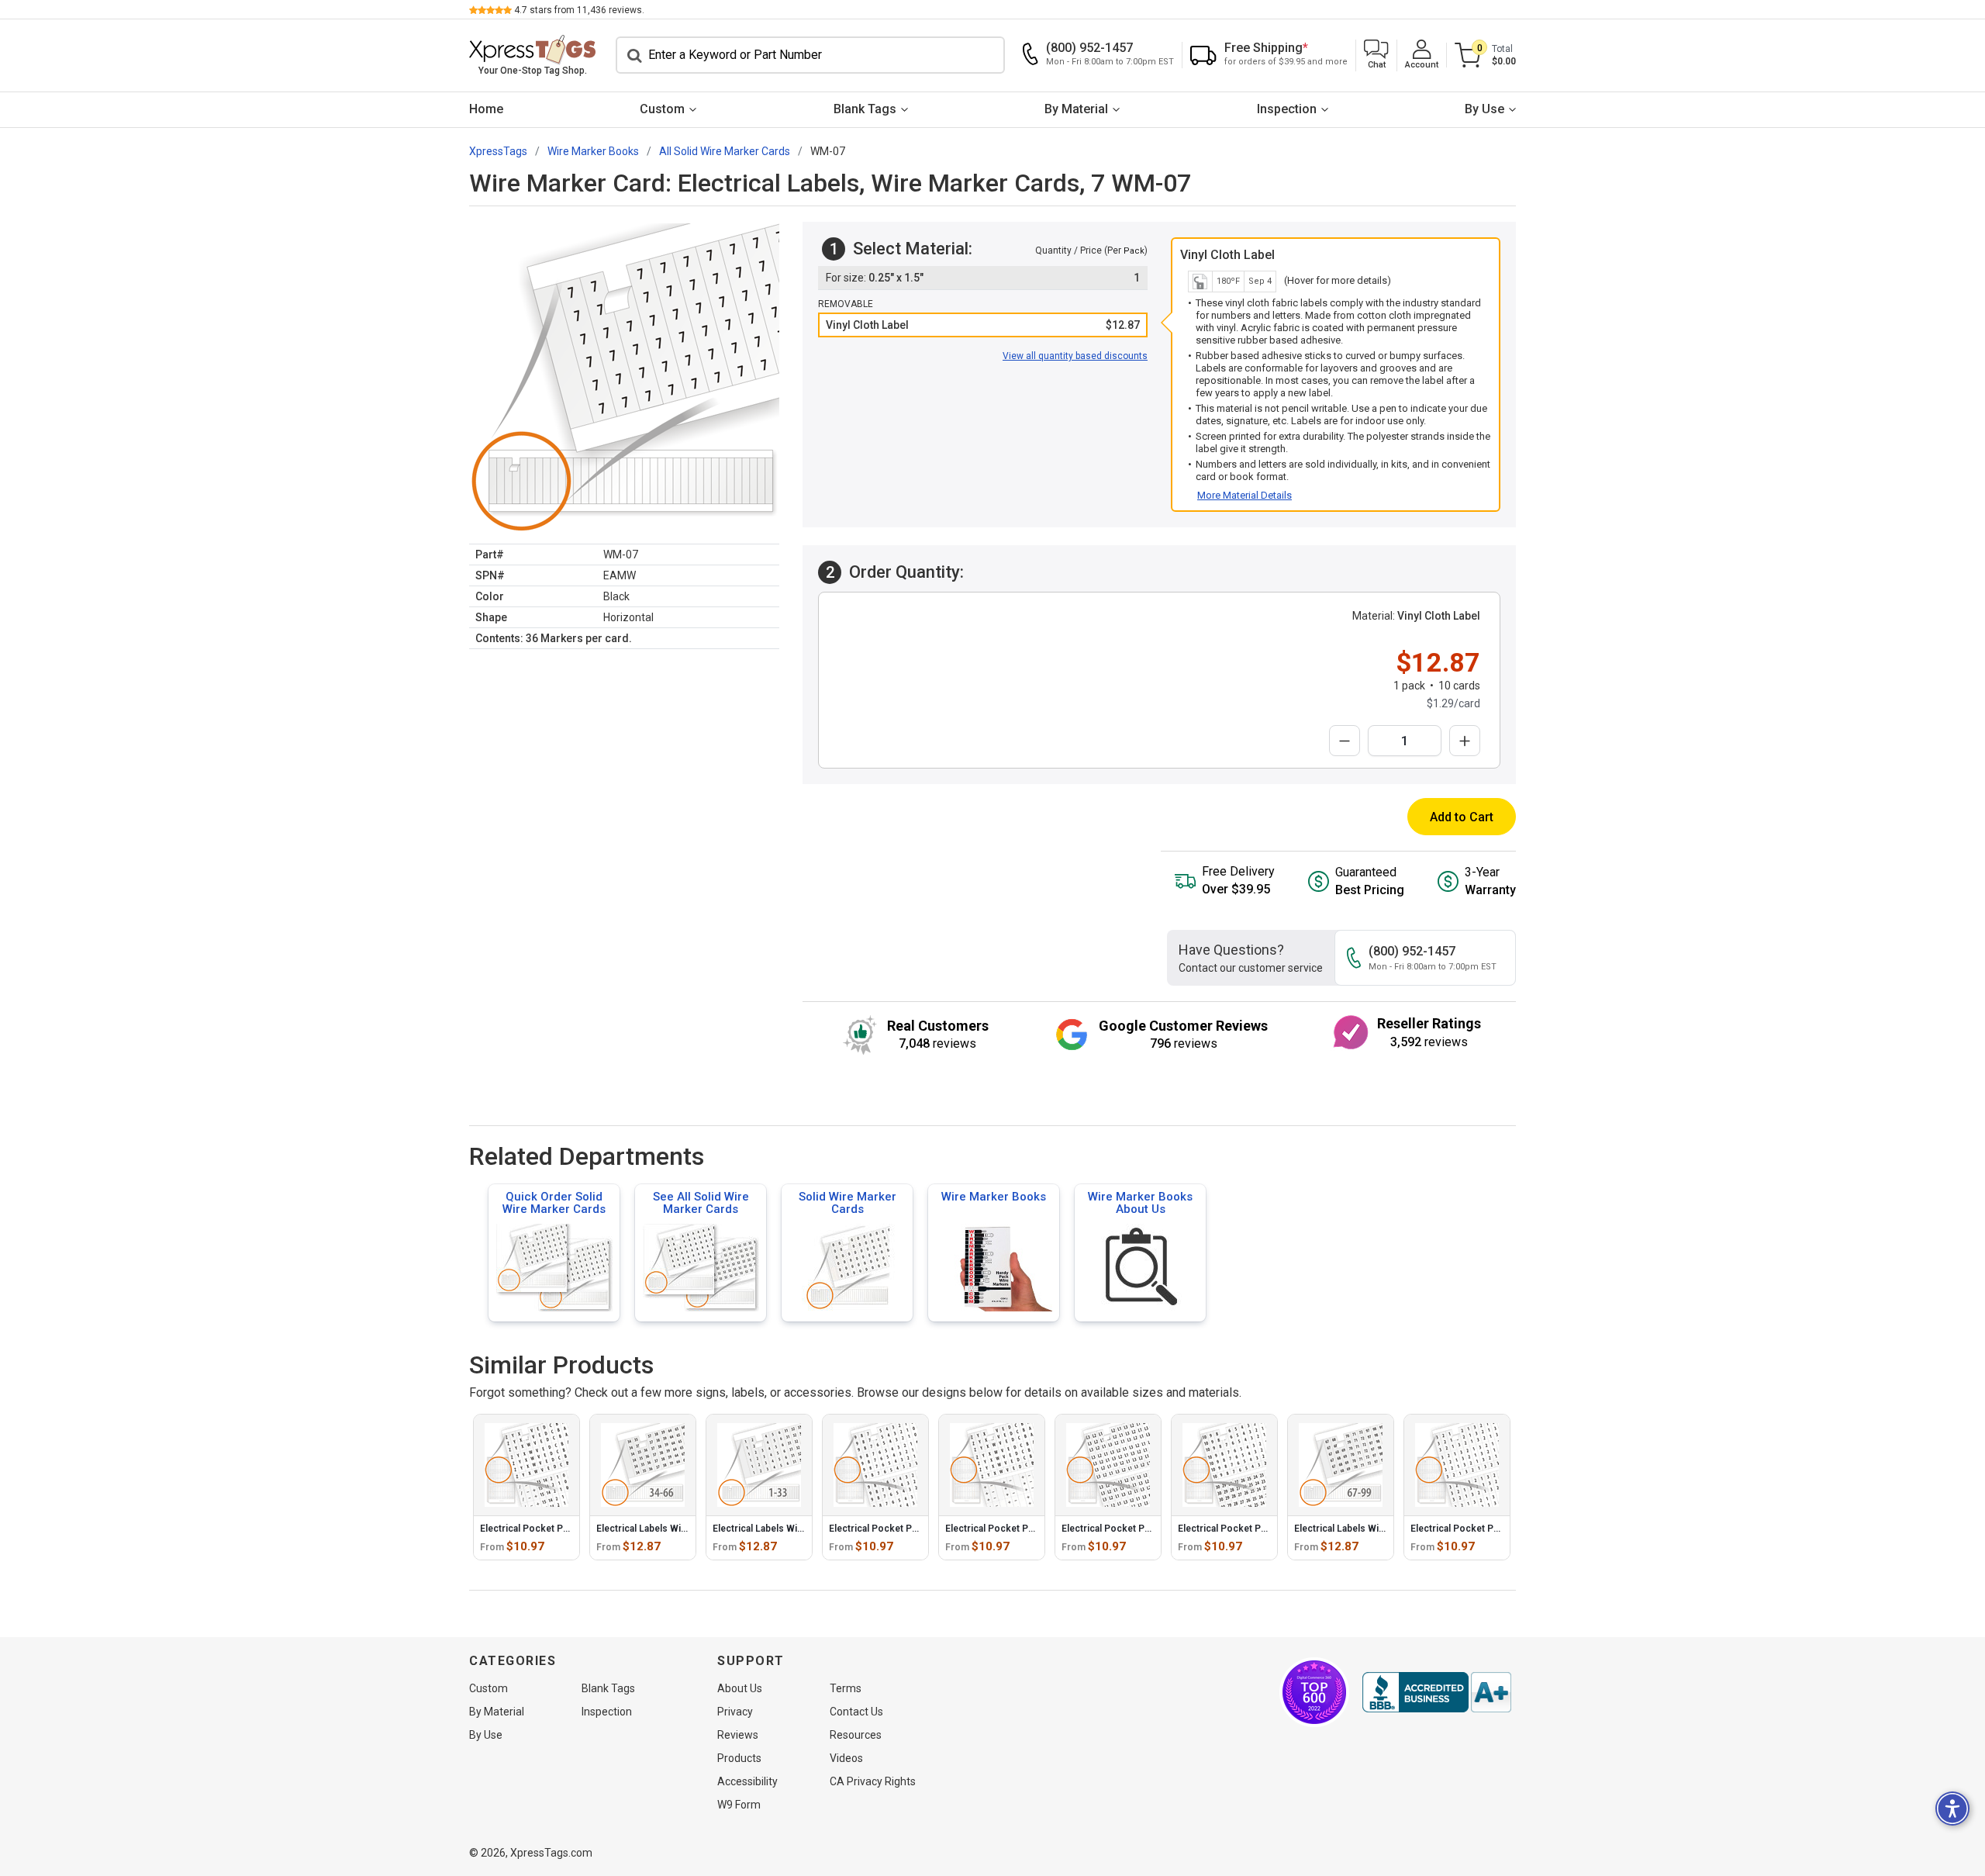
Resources (856, 1735)
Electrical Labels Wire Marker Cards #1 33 (804, 1529)
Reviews (738, 1735)
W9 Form (739, 1805)
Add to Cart (1462, 817)
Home (486, 109)
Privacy (735, 1712)
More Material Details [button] (1245, 495)
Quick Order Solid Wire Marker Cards (554, 1203)
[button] (1376, 55)
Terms (846, 1688)
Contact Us (856, 1712)
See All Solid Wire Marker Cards (701, 1203)
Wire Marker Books (994, 1197)
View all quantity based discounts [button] (1075, 356)
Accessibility (747, 1781)
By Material (1076, 109)
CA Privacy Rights (873, 1781)
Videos (846, 1758)
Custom (662, 109)
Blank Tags (865, 109)
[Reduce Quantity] (1345, 741)
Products (739, 1758)
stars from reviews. (579, 10)
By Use (1484, 109)
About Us (740, 1688)
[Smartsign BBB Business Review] (1437, 1692)
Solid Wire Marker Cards (848, 1203)
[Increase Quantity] (1465, 741)
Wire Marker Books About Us (1140, 1203)
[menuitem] (486, 110)
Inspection (1287, 109)
